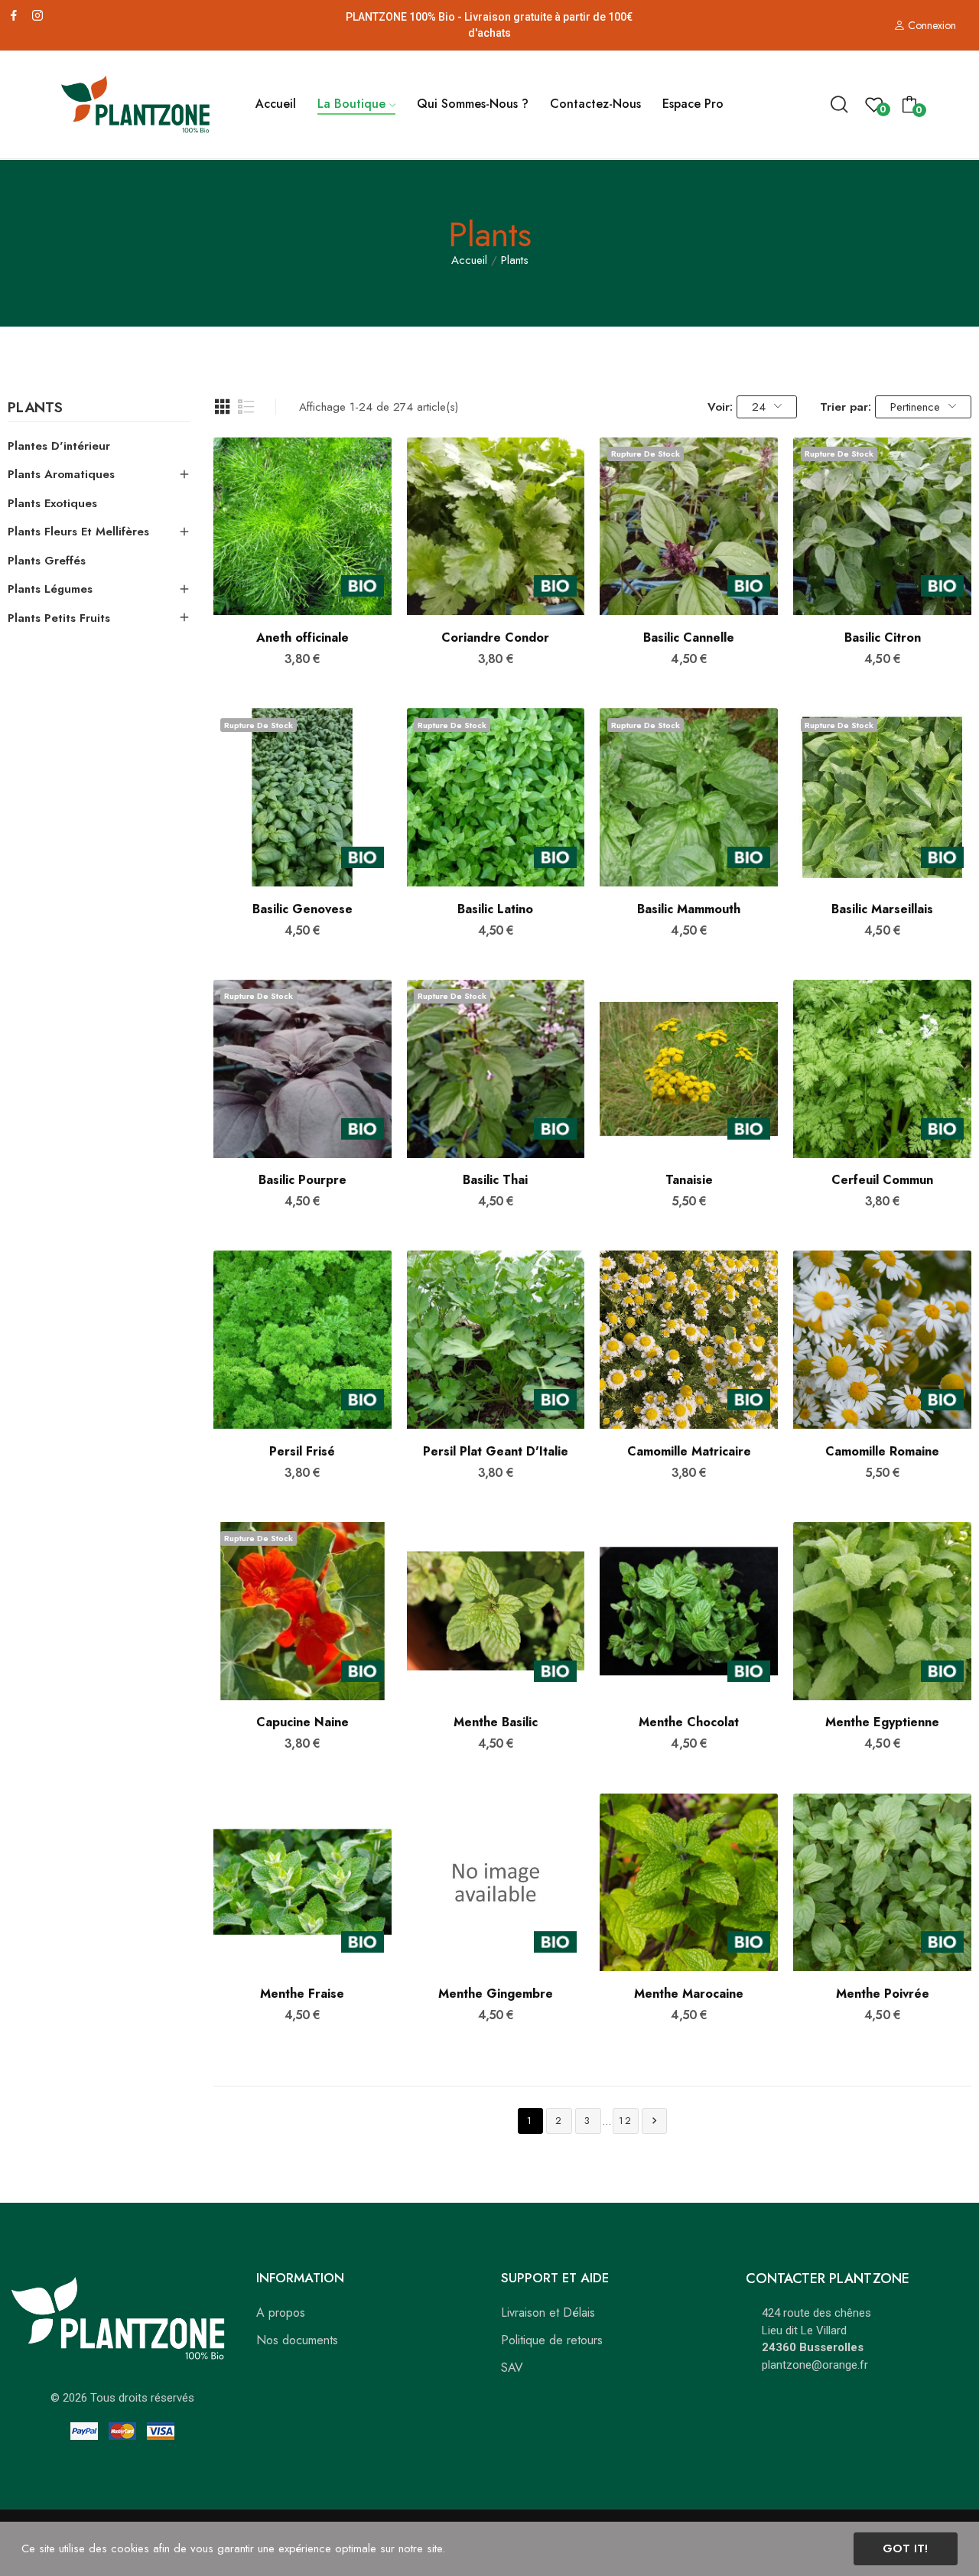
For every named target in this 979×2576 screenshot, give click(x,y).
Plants (35, 409)
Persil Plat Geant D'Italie (496, 1452)
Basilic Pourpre (302, 1180)
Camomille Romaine (882, 1452)
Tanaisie (689, 1180)
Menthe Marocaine (689, 1994)
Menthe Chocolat (689, 1722)
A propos (281, 2313)
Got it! (905, 2548)
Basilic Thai (495, 1180)
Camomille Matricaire (689, 1452)
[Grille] (223, 407)
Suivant (654, 2121)
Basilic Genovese (302, 909)
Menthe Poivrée (883, 1994)
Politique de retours (552, 2340)
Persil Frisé (302, 1452)
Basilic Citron (883, 638)
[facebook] (14, 16)
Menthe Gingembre (496, 1994)
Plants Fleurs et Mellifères (78, 532)
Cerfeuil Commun (882, 1180)
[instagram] (37, 16)
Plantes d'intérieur (59, 446)
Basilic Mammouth (689, 909)
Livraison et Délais (548, 2313)
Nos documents (297, 2340)
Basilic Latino (495, 909)
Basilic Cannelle (689, 638)
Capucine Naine (302, 1722)
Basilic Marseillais (882, 909)
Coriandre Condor (495, 638)
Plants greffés (47, 561)
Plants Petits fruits (59, 618)
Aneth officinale (302, 638)
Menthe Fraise (302, 1994)
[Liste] (246, 407)
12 (626, 2121)
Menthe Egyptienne (882, 1722)
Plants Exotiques (52, 503)
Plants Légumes (50, 589)
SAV (512, 2368)
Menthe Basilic (496, 1722)
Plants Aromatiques (61, 474)
